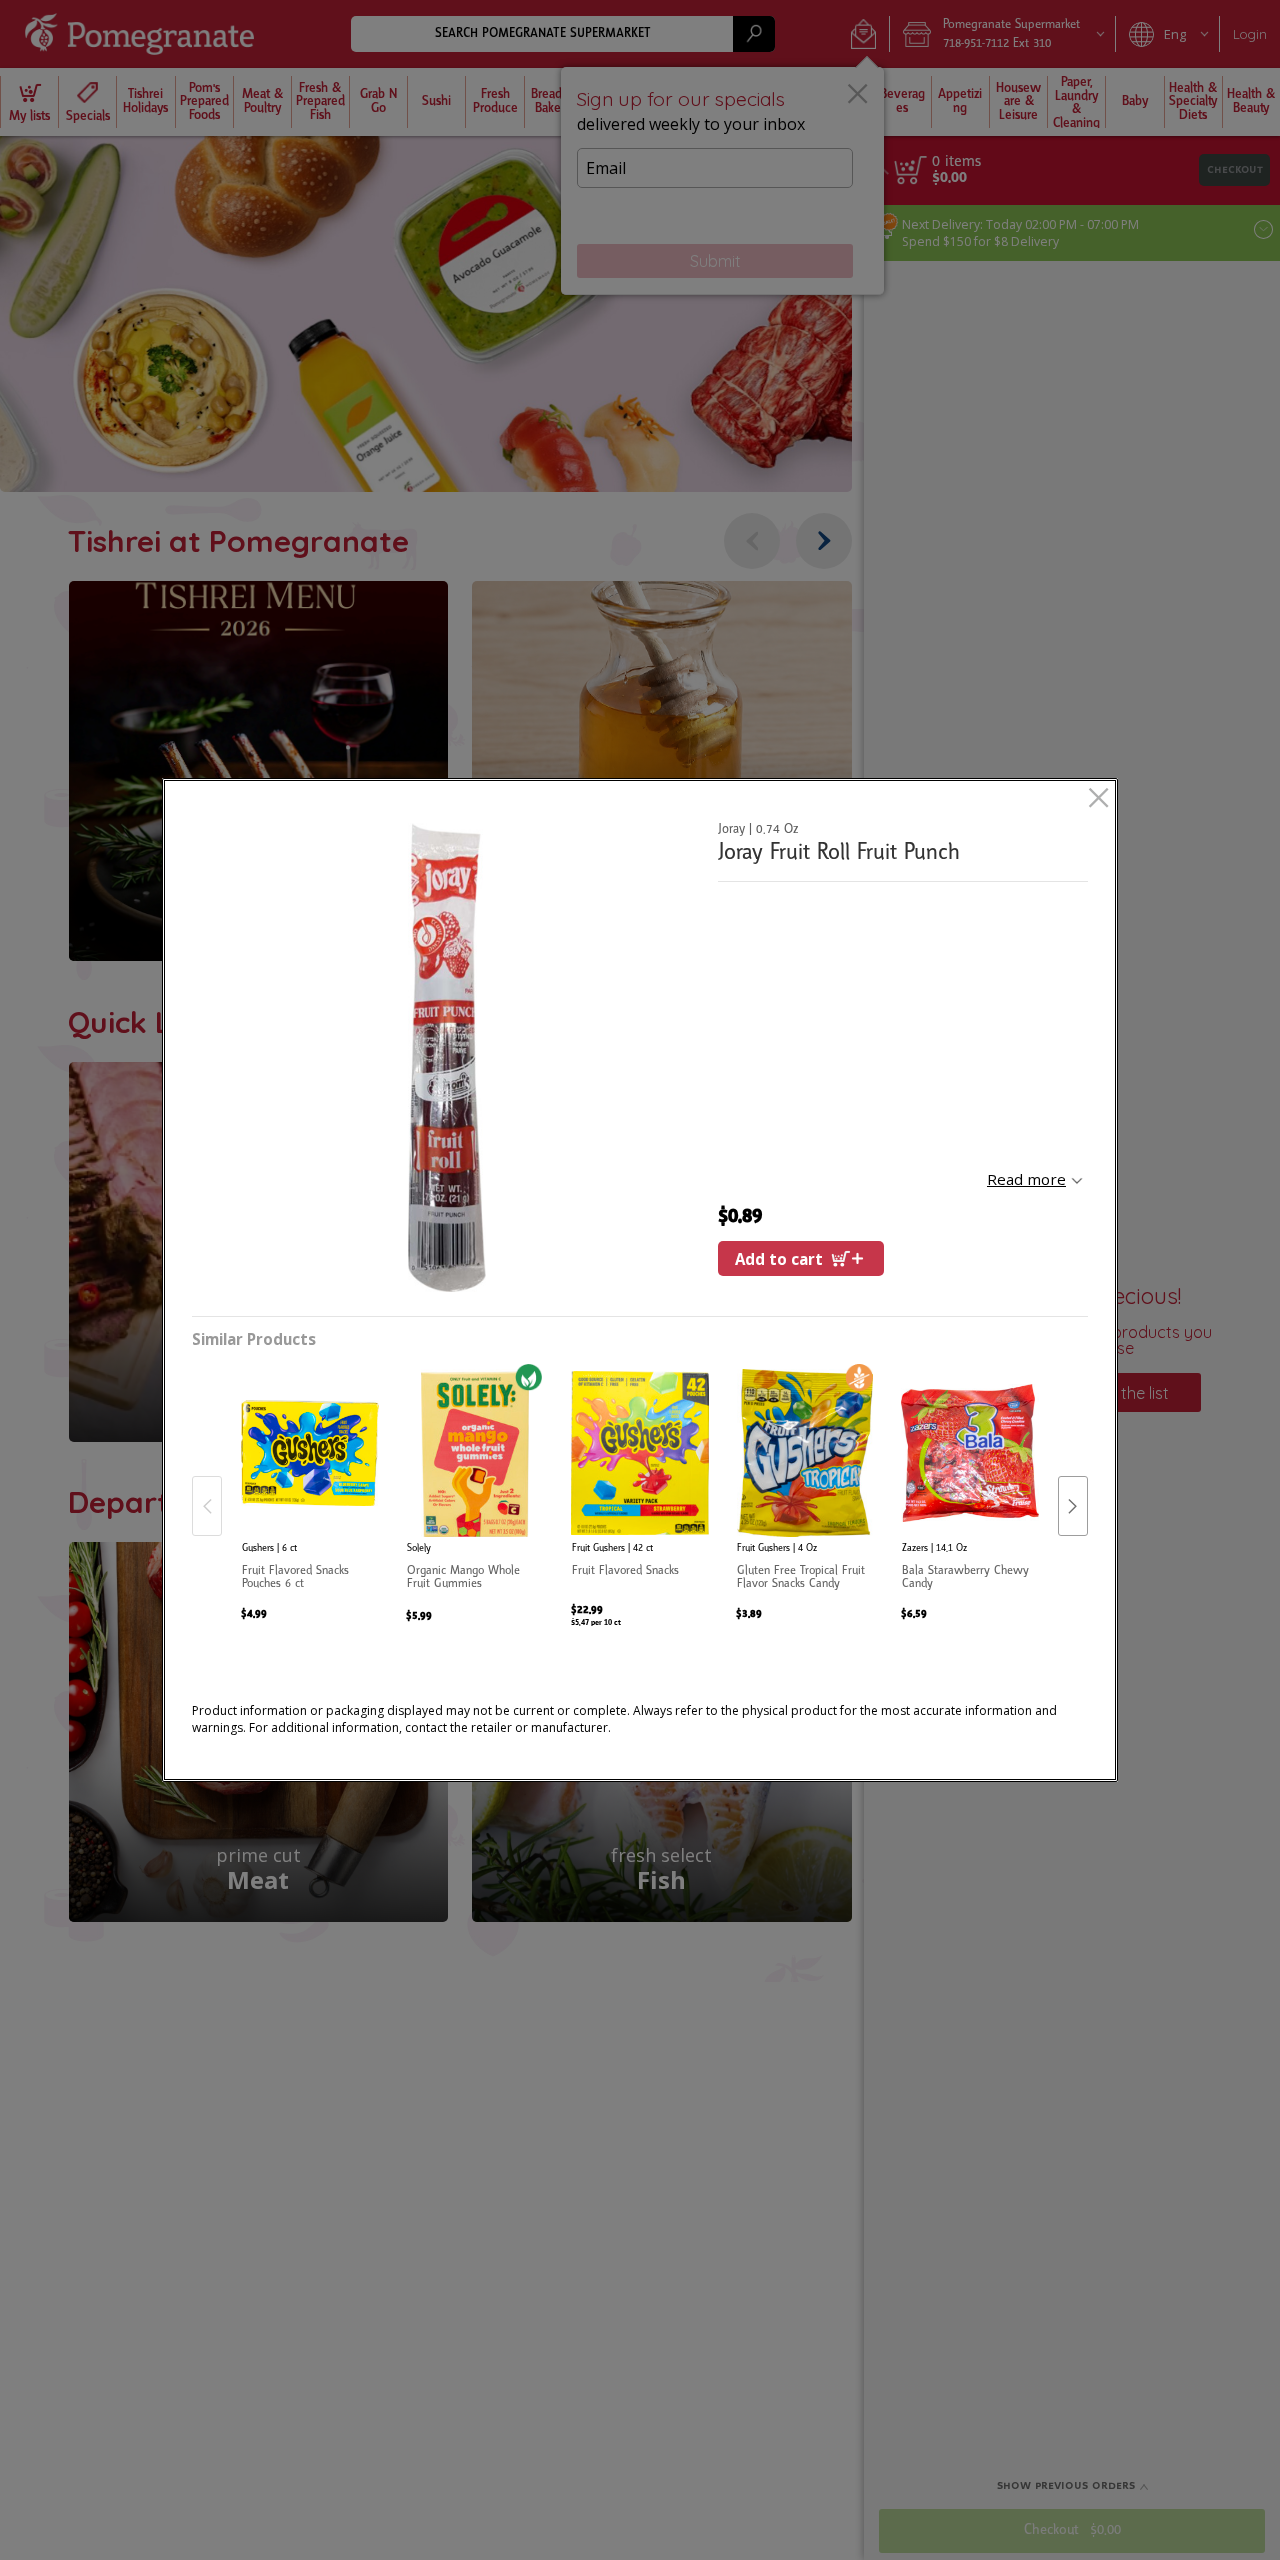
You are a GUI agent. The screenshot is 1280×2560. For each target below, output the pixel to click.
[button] (447, 1057)
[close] (1098, 799)
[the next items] (1073, 1506)
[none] (310, 1486)
